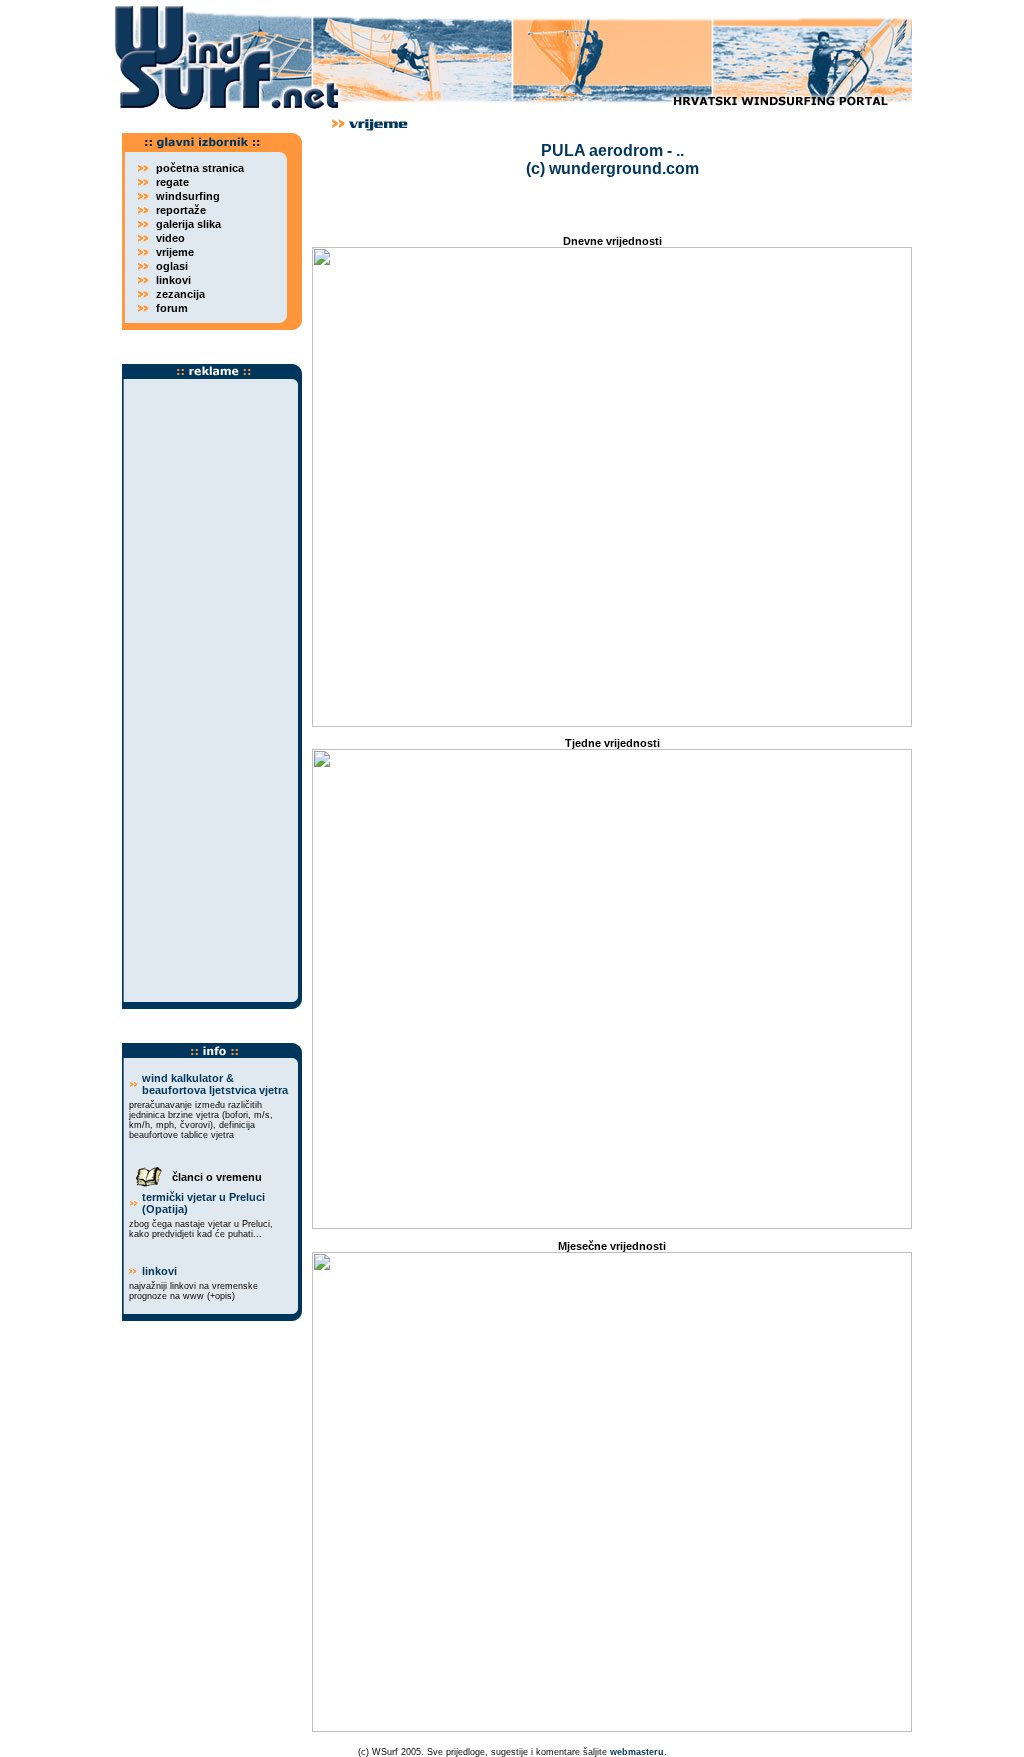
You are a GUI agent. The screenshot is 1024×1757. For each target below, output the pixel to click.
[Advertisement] (212, 691)
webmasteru (637, 1752)
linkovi (159, 1271)
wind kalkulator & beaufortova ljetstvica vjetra (215, 1084)
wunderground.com (624, 168)
